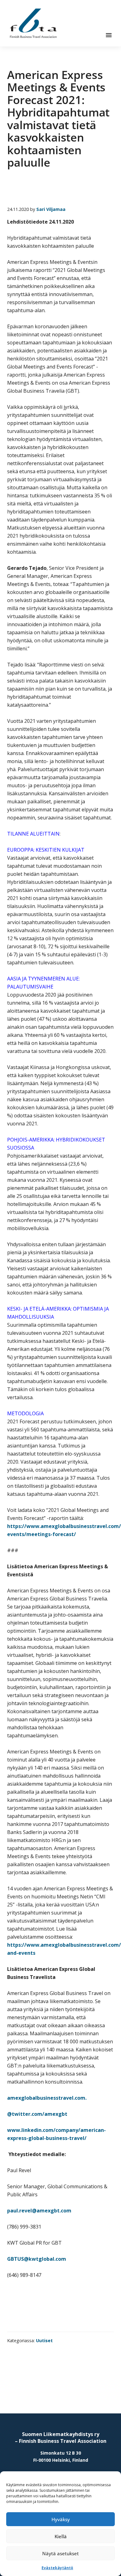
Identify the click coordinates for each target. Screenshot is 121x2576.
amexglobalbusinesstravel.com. (47, 2098)
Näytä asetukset (60, 2553)
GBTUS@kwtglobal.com (37, 2259)
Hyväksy (61, 2519)
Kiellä (61, 2536)
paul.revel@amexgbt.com (39, 2211)
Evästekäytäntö (57, 2568)
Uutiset (44, 2340)
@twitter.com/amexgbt (37, 2114)
